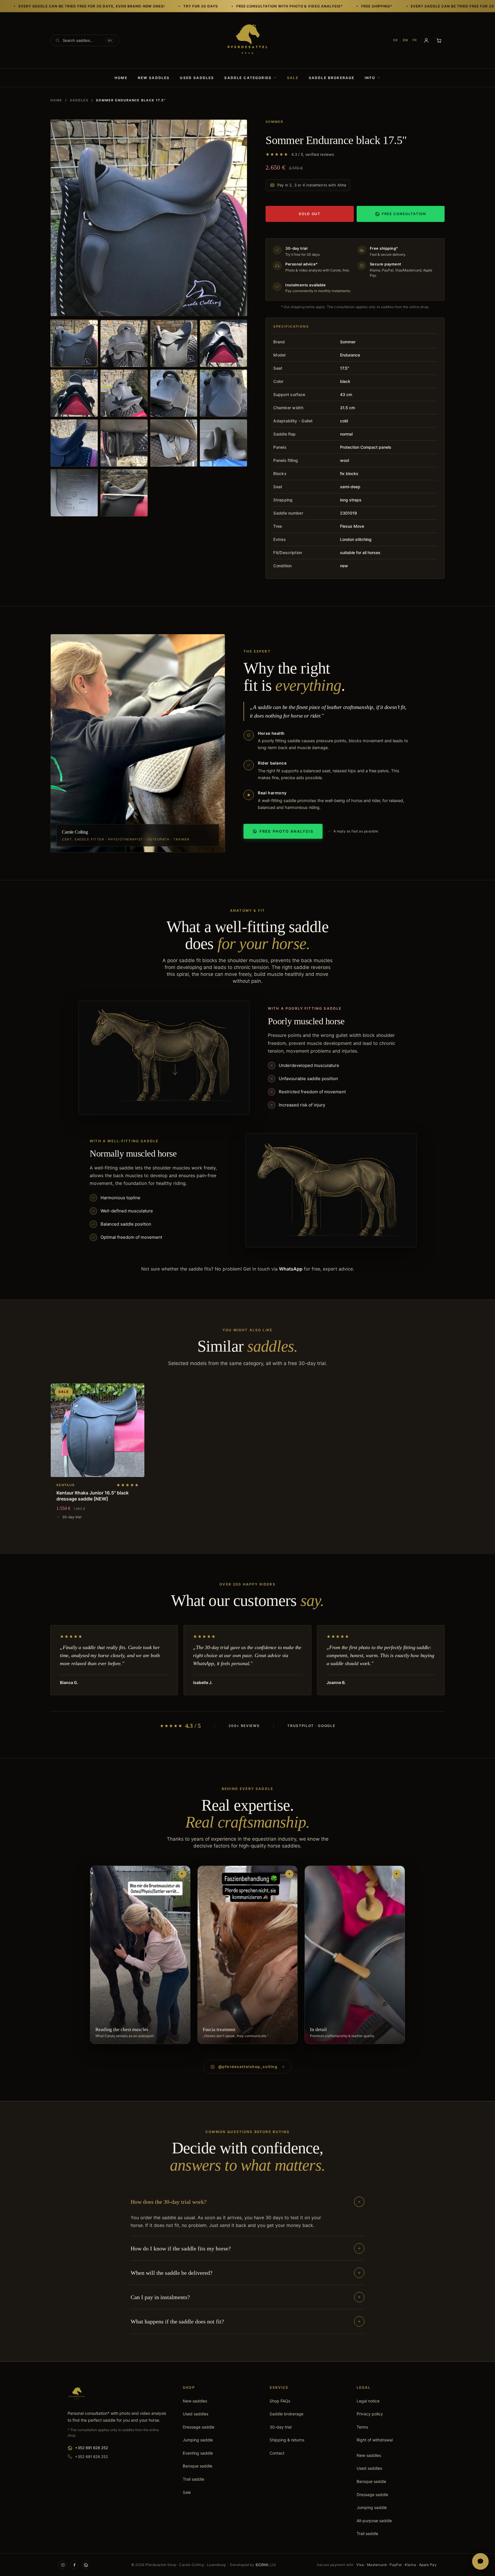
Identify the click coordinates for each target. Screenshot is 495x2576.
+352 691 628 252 (92, 2448)
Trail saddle (194, 2479)
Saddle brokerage (332, 78)
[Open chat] (480, 2561)
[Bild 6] (124, 393)
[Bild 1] (74, 344)
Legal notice (368, 2401)
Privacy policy (370, 2414)
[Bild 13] (74, 493)
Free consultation (404, 214)
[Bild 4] (223, 344)
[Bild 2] (124, 344)
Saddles (79, 100)
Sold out (310, 214)
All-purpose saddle (374, 2521)
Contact (277, 2453)
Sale (187, 2492)
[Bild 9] (74, 443)
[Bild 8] (223, 393)
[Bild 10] (124, 443)
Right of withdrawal (375, 2440)
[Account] (426, 40)
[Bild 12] (223, 443)
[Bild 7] (174, 393)
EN (405, 40)
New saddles (154, 78)
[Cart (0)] (439, 40)
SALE (293, 78)
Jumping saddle (198, 2440)
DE (396, 40)
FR (415, 40)
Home (121, 78)
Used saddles (197, 78)
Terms (362, 2427)
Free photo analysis (286, 831)
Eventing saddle (198, 2453)
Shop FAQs (280, 2401)
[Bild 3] (174, 344)
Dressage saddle (199, 2427)
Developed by (242, 2565)
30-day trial (281, 2427)
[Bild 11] (174, 443)
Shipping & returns (287, 2440)
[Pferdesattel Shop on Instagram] (63, 2565)
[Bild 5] (74, 393)
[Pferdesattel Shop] (247, 40)
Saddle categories (248, 78)
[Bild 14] (124, 493)
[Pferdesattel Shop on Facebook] (74, 2565)
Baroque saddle (198, 2466)
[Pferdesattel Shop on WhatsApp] (86, 2565)
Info (370, 78)
